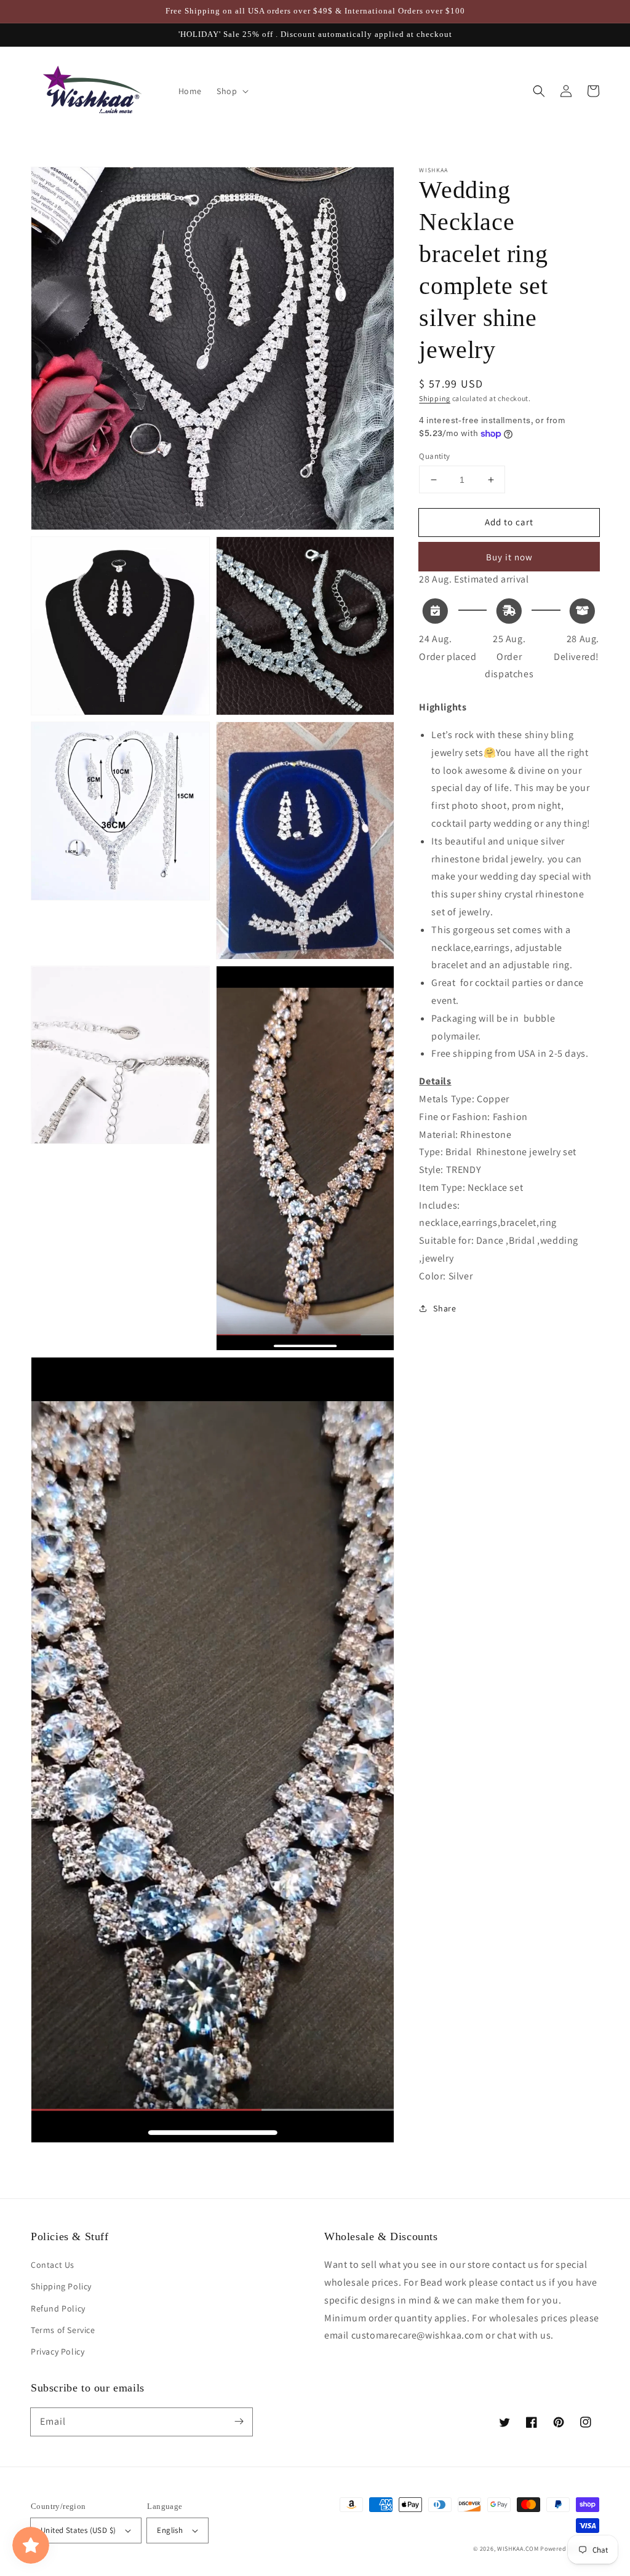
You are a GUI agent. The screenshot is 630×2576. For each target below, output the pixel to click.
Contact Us (53, 2265)
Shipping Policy (61, 2286)
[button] (539, 91)
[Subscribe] (239, 2422)
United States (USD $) (78, 2530)
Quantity (434, 456)
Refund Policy (58, 2308)
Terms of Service (63, 2330)
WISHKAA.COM (518, 2549)
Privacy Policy (58, 2351)
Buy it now (509, 557)
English (170, 2530)
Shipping (435, 398)
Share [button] (445, 1308)
